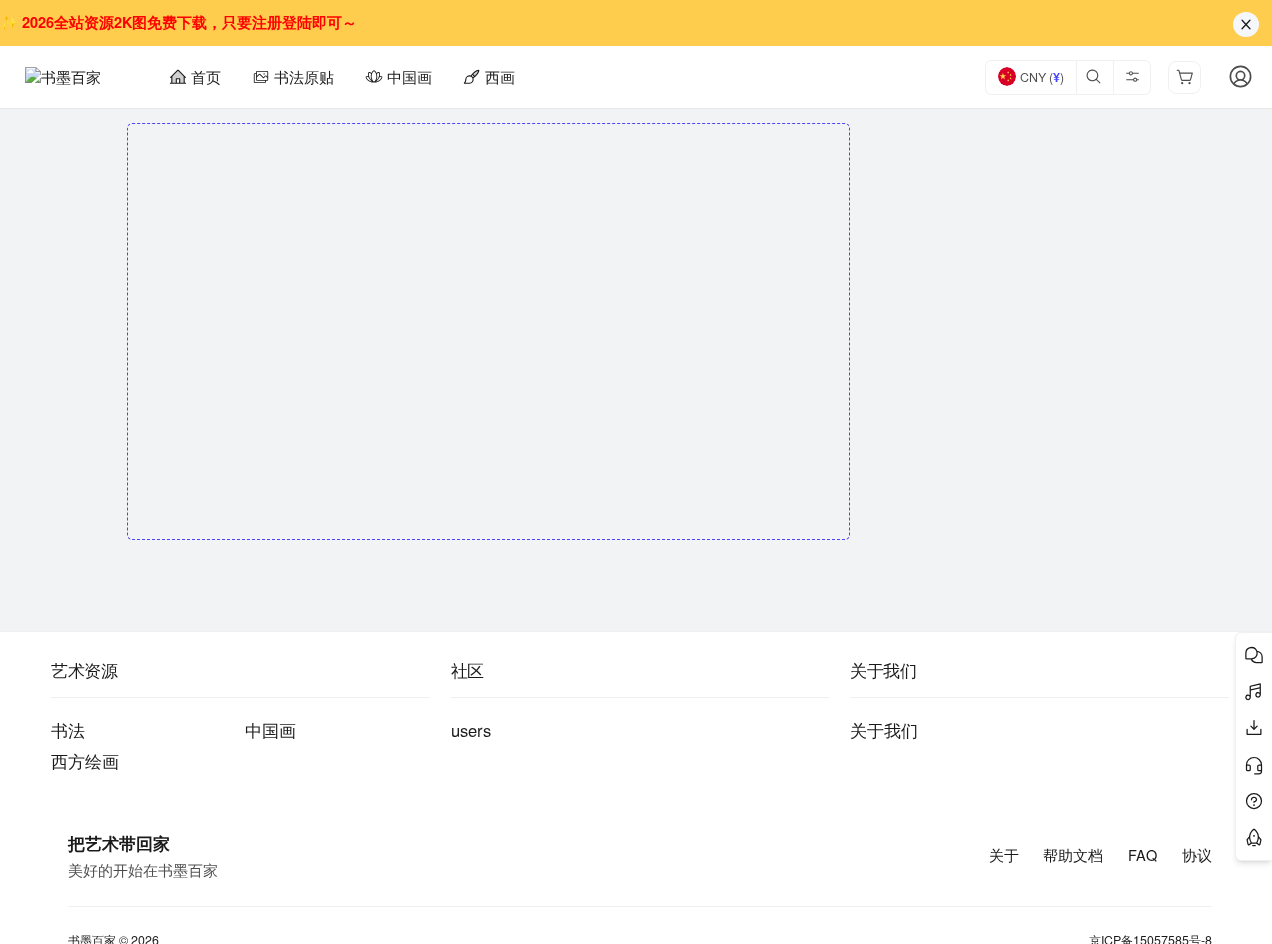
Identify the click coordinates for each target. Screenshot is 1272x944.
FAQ (1142, 855)
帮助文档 (1073, 855)
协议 (1197, 855)
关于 (1004, 855)
